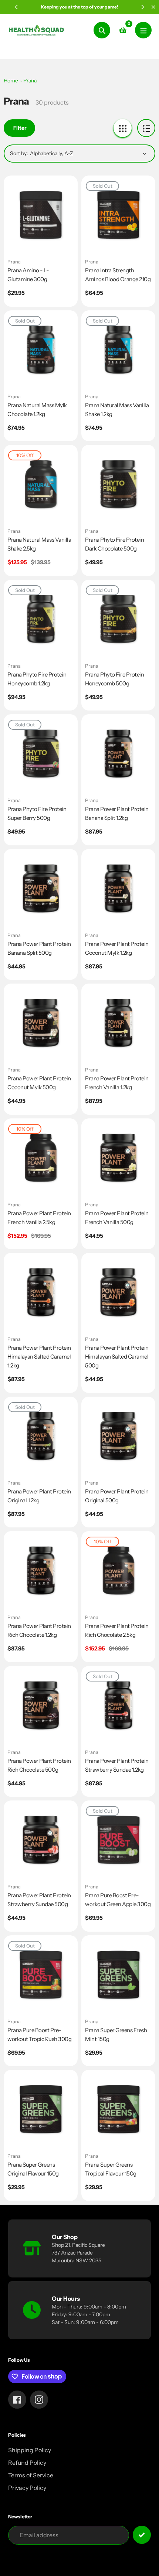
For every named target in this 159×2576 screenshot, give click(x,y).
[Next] (142, 7)
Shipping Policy (30, 2450)
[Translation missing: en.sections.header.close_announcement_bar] (153, 7)
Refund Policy (27, 2463)
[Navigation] (143, 30)
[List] (146, 128)
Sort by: (19, 153)
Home (11, 81)
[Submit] (142, 2535)
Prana (30, 81)
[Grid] (123, 128)
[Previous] (17, 7)
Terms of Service (31, 2475)
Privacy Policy (27, 2488)
